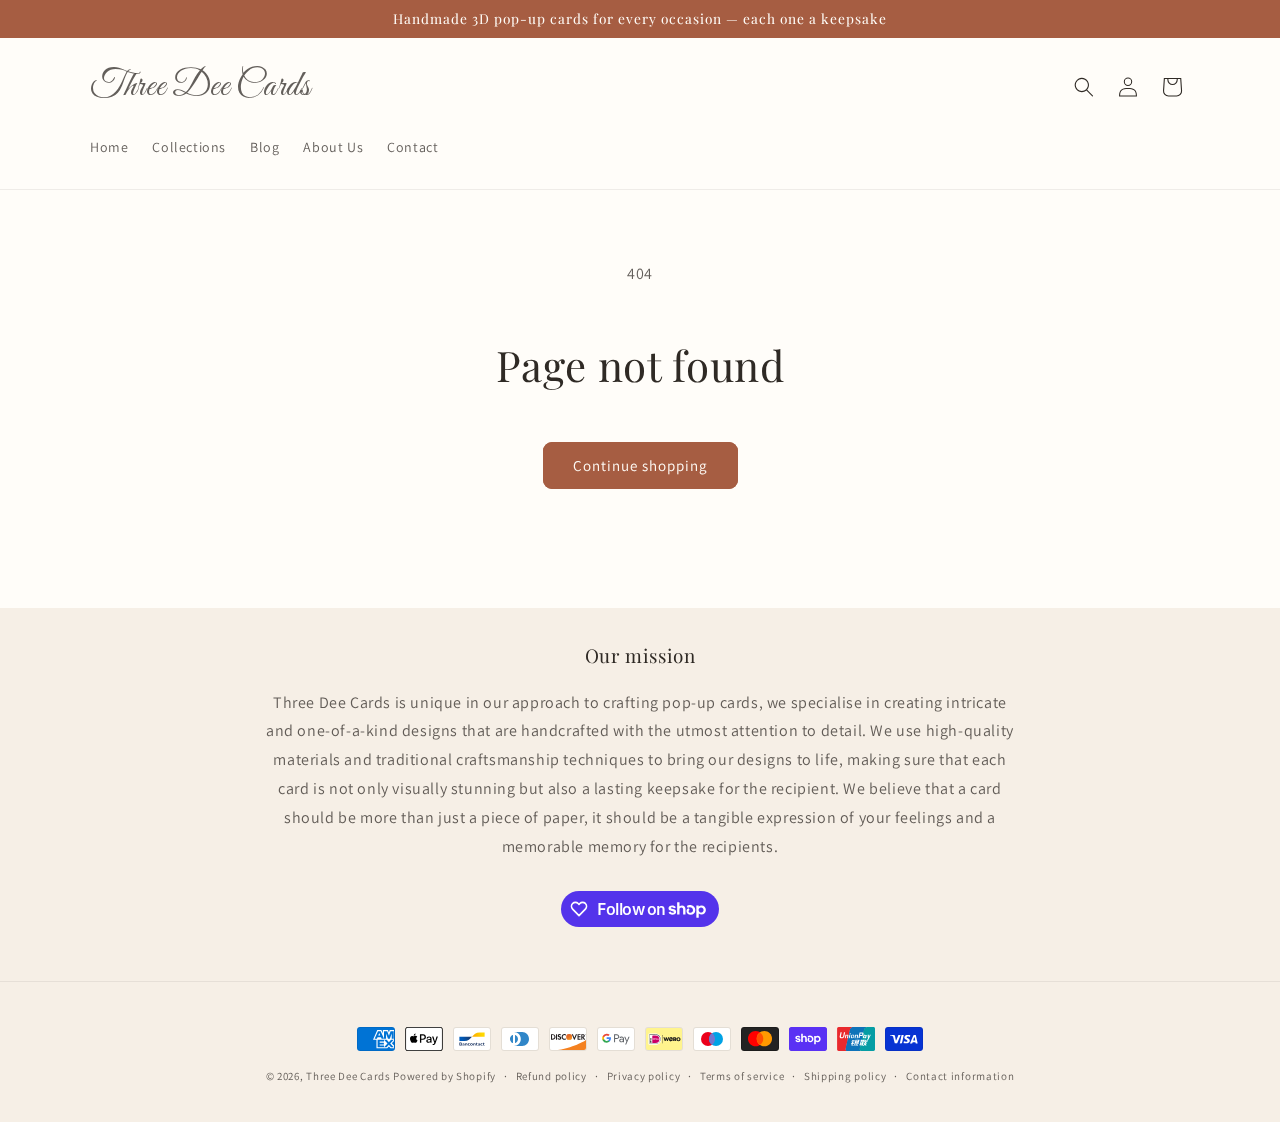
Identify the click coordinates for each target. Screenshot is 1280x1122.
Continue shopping (640, 465)
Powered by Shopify (444, 1076)
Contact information (960, 1075)
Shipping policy (845, 1075)
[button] (1084, 87)
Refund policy (551, 1075)
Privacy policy (644, 1075)
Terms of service (742, 1075)
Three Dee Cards (348, 1076)
